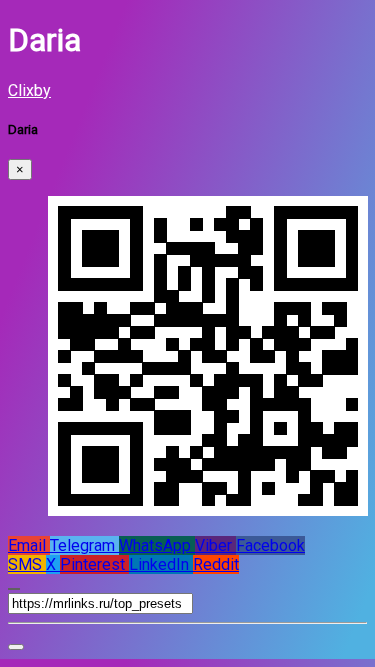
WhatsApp (157, 545)
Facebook (270, 545)
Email (29, 545)
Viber (215, 545)
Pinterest (94, 564)
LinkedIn (161, 564)
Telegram (84, 545)
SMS (27, 564)
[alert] (16, 647)
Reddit (216, 564)
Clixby (29, 90)
